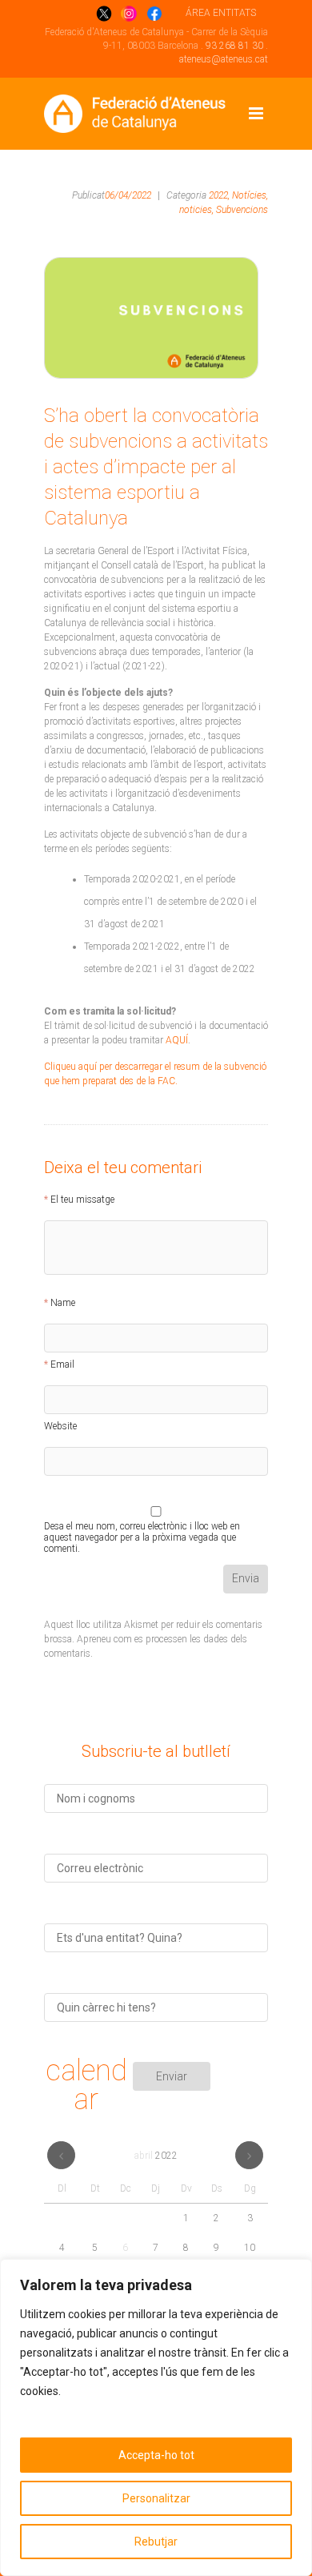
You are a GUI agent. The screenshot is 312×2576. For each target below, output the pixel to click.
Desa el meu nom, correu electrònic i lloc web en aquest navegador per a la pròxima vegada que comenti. (142, 1529)
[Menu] (256, 114)
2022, (219, 195)
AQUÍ (177, 1040)
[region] (156, 2417)
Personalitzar (156, 2498)
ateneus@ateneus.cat (224, 59)
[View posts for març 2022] (61, 2155)
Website (60, 1426)
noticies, (196, 210)
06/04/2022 (128, 195)
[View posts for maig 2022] (249, 2155)
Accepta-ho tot (156, 2455)
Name (63, 1303)
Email (62, 1364)
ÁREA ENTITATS (221, 13)
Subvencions (242, 210)
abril (156, 2156)
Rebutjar (156, 2542)
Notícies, (250, 195)
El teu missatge (82, 1200)
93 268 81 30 (234, 46)
